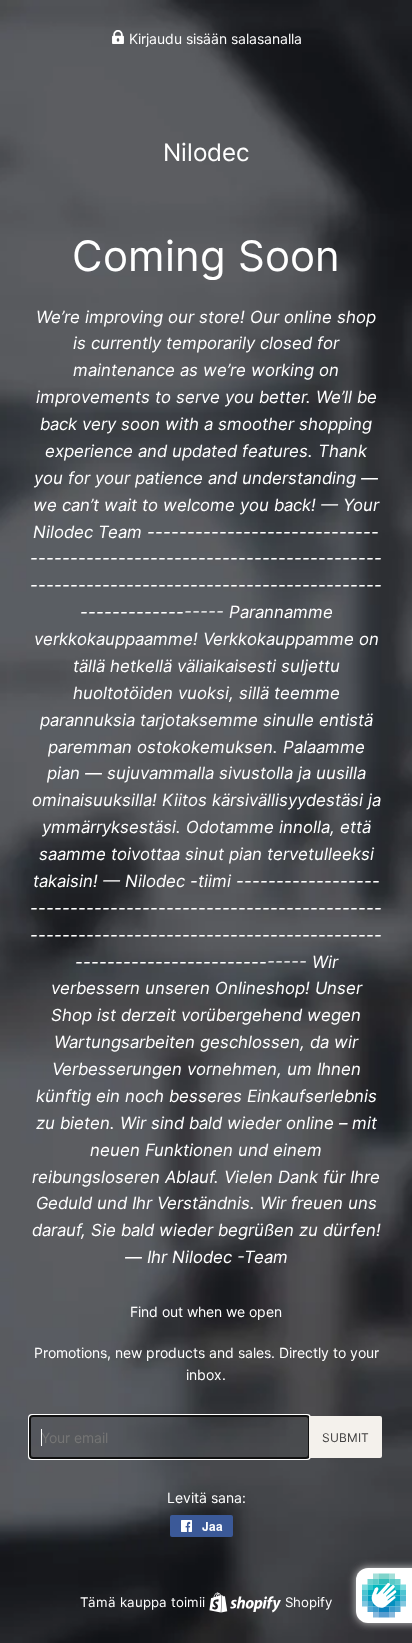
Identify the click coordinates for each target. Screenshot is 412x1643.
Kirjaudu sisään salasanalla (213, 38)
